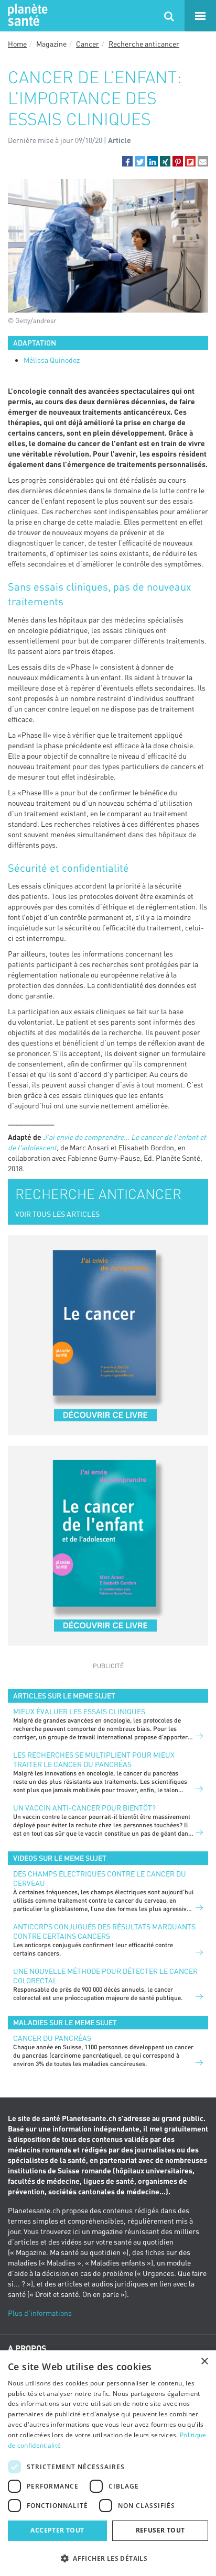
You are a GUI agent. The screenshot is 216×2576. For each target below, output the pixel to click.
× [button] (204, 2362)
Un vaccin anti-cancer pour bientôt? (84, 1808)
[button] (127, 161)
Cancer (88, 44)
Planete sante (26, 16)
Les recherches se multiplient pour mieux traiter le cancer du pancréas (94, 1759)
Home (17, 44)
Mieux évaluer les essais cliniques (79, 1711)
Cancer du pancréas (52, 2038)
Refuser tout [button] (160, 2530)
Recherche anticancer (144, 44)
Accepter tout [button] (57, 2530)
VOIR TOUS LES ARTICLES (57, 1214)
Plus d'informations (40, 2313)
